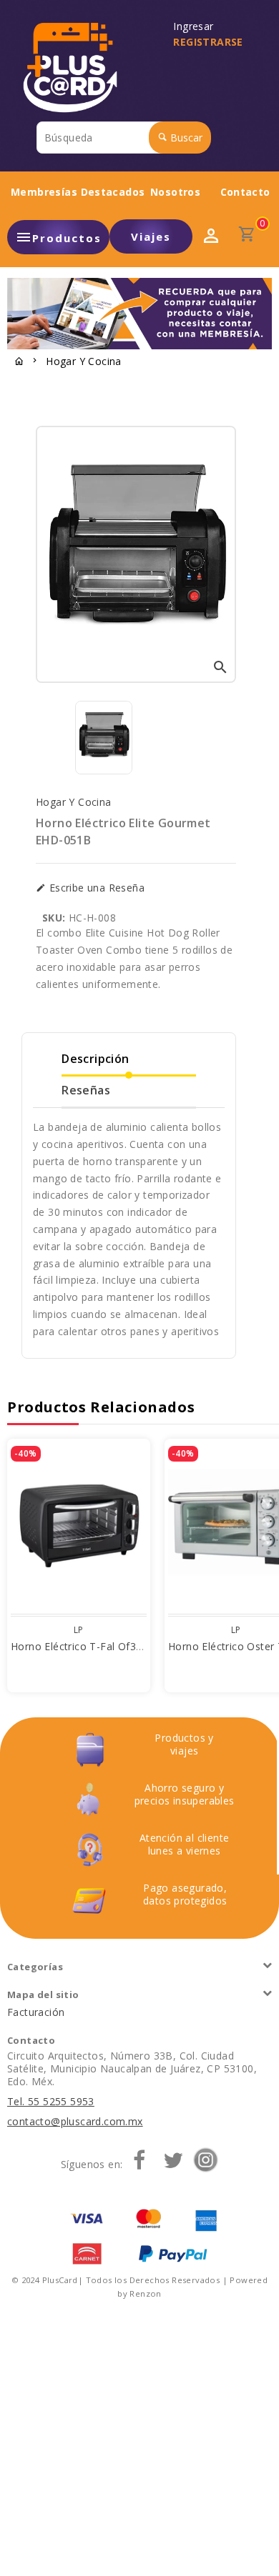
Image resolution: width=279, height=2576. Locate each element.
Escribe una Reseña (95, 888)
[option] (104, 738)
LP (79, 1630)
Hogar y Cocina (84, 361)
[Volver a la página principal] (19, 362)
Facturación (36, 2012)
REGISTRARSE (208, 42)
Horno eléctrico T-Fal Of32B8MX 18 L (103, 1646)
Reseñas (86, 1090)
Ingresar (196, 26)
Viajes (151, 236)
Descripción (95, 1059)
